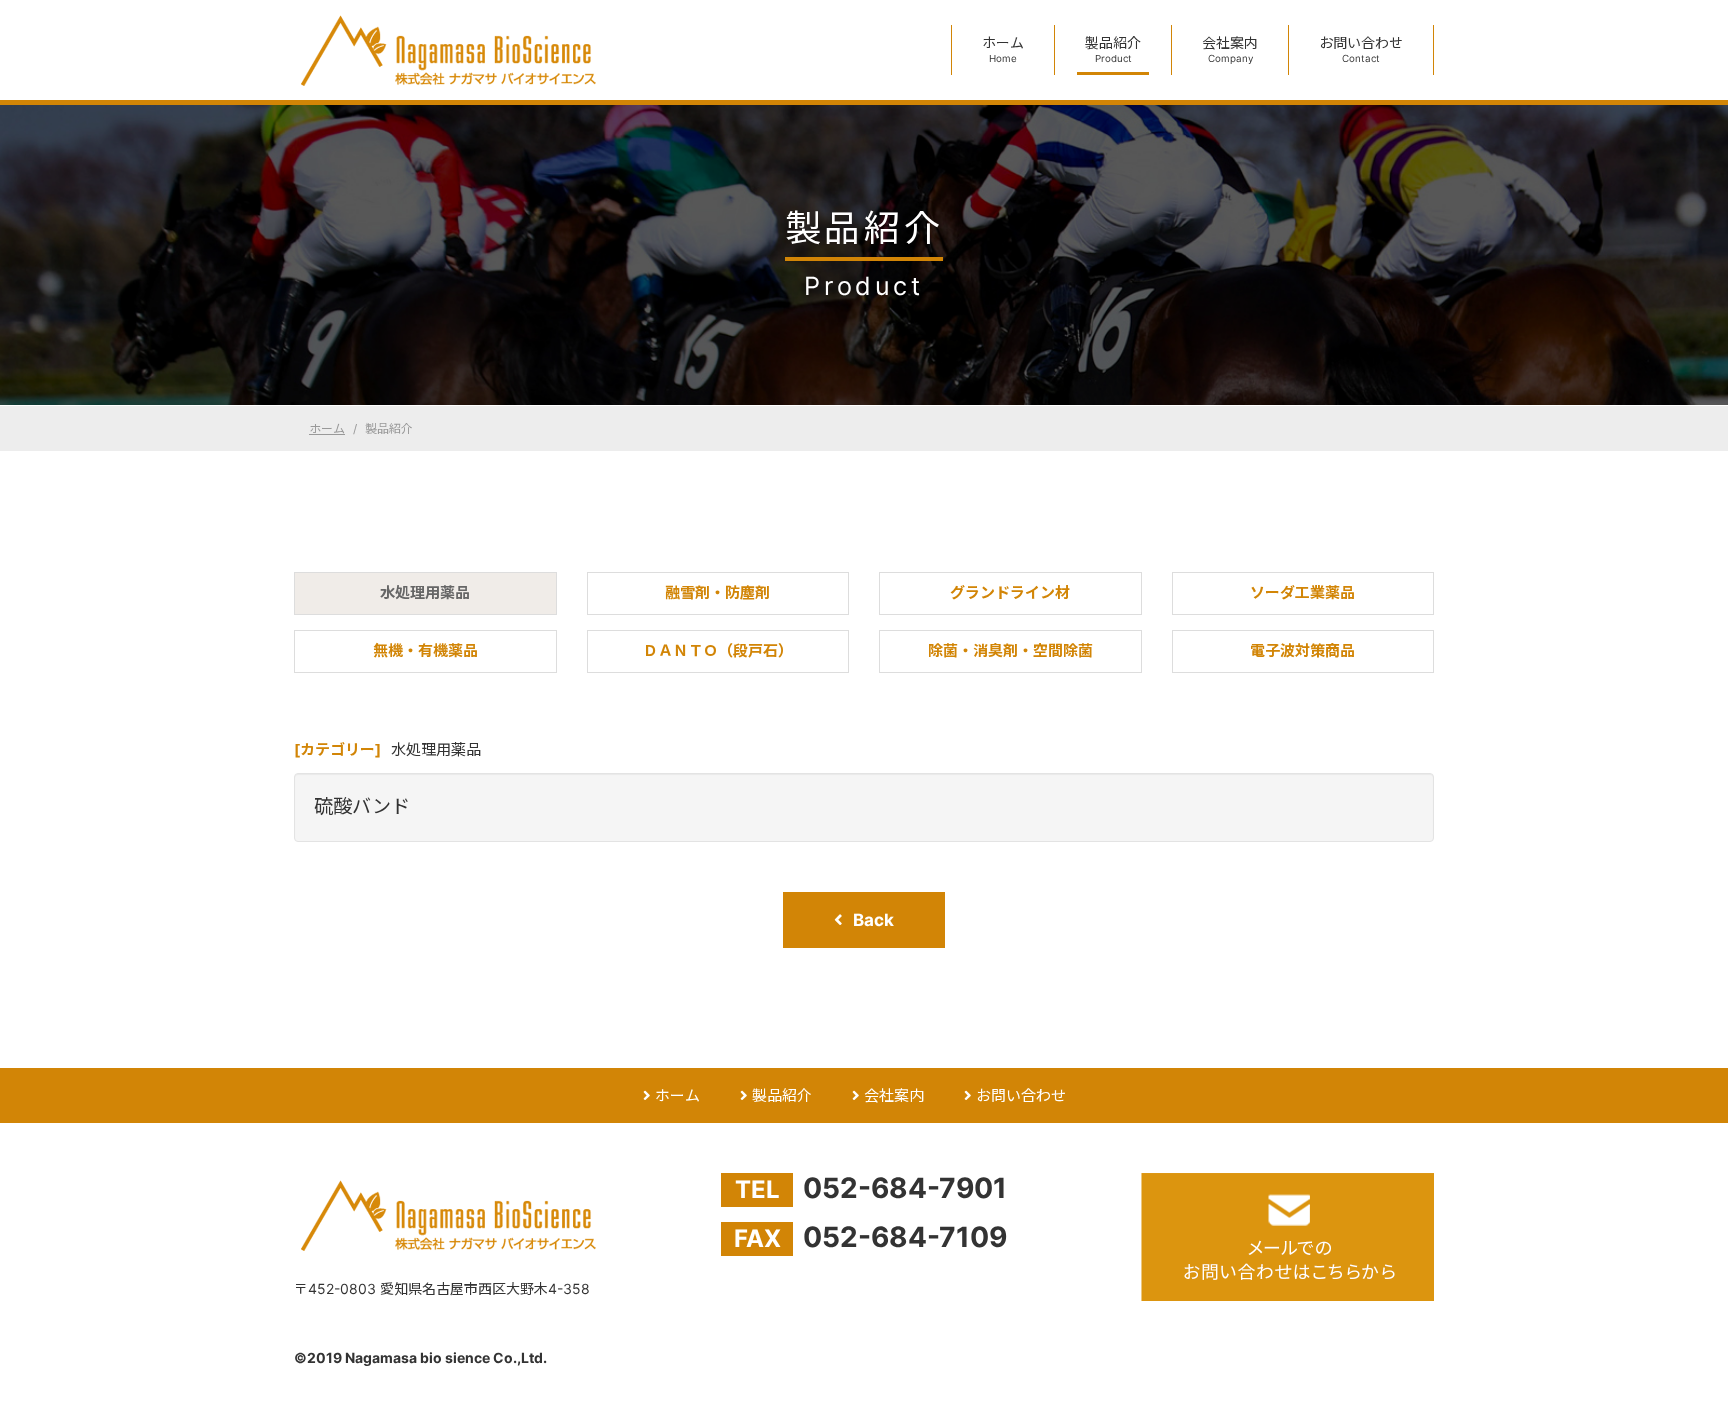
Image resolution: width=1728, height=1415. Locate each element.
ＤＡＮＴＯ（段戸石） (718, 650)
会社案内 (1230, 49)
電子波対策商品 (1302, 650)
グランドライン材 (1010, 592)
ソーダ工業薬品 (1302, 592)
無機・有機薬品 (425, 650)
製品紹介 (1113, 49)
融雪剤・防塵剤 (717, 592)
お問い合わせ (1361, 49)
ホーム (1003, 49)
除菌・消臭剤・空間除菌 (1010, 650)
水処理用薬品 (425, 592)
